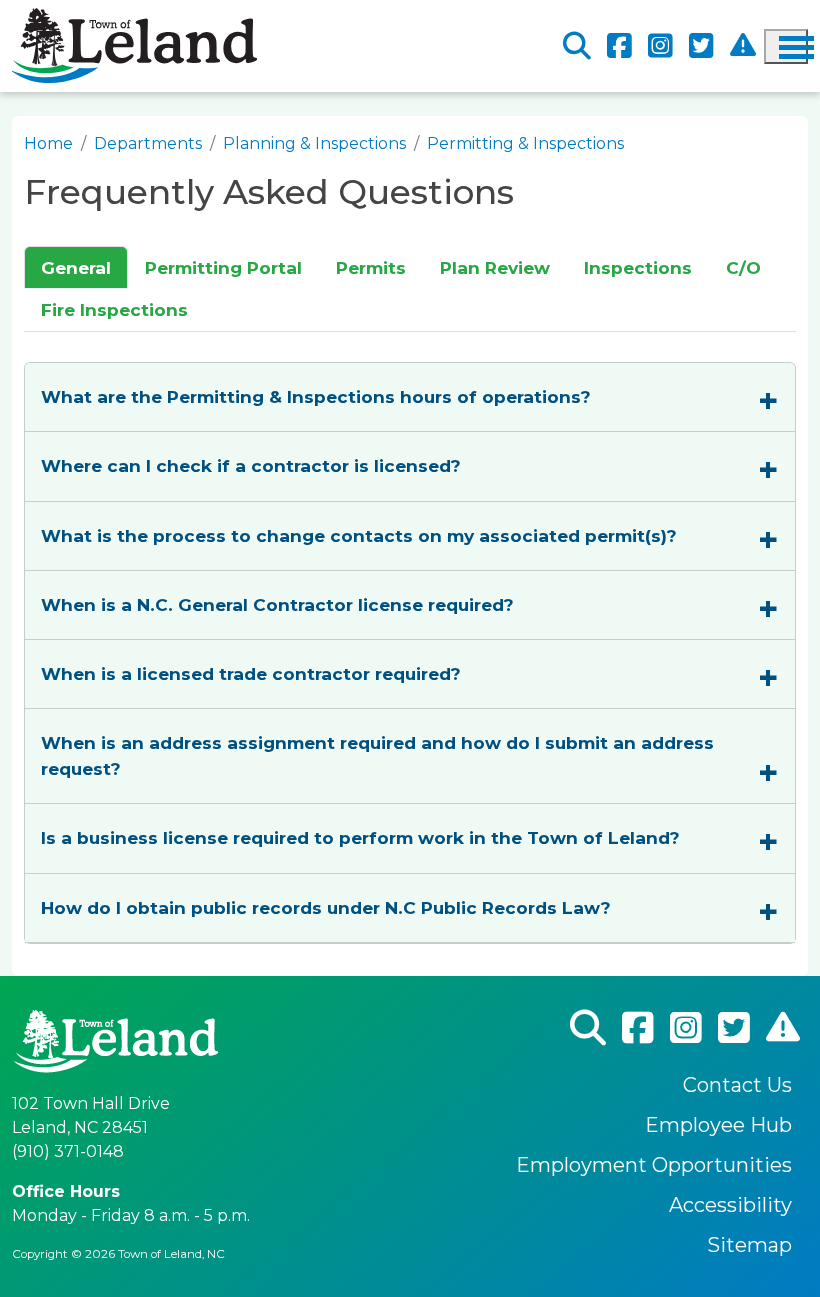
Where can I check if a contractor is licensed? (251, 465)
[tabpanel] (410, 638)
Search (577, 46)
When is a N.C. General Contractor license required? (277, 604)
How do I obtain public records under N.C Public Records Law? (326, 907)
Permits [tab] (371, 267)
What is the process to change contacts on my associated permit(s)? (359, 535)
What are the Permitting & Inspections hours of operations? (316, 396)
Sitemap (749, 1245)
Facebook (619, 46)
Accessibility (730, 1205)
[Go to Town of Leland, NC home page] (134, 19)
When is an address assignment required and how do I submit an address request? (377, 755)
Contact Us (737, 1085)
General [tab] (76, 267)
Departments (148, 143)
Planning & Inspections (314, 143)
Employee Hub (718, 1125)
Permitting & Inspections (525, 143)
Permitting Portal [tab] (223, 267)
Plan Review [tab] (495, 267)
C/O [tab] (743, 267)
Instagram (660, 46)
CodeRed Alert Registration (743, 45)
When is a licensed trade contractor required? (251, 673)
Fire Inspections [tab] (114, 309)
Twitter (701, 46)
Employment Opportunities (654, 1165)
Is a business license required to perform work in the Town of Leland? (360, 837)
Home (48, 143)
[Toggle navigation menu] (786, 46)
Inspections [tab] (638, 267)
